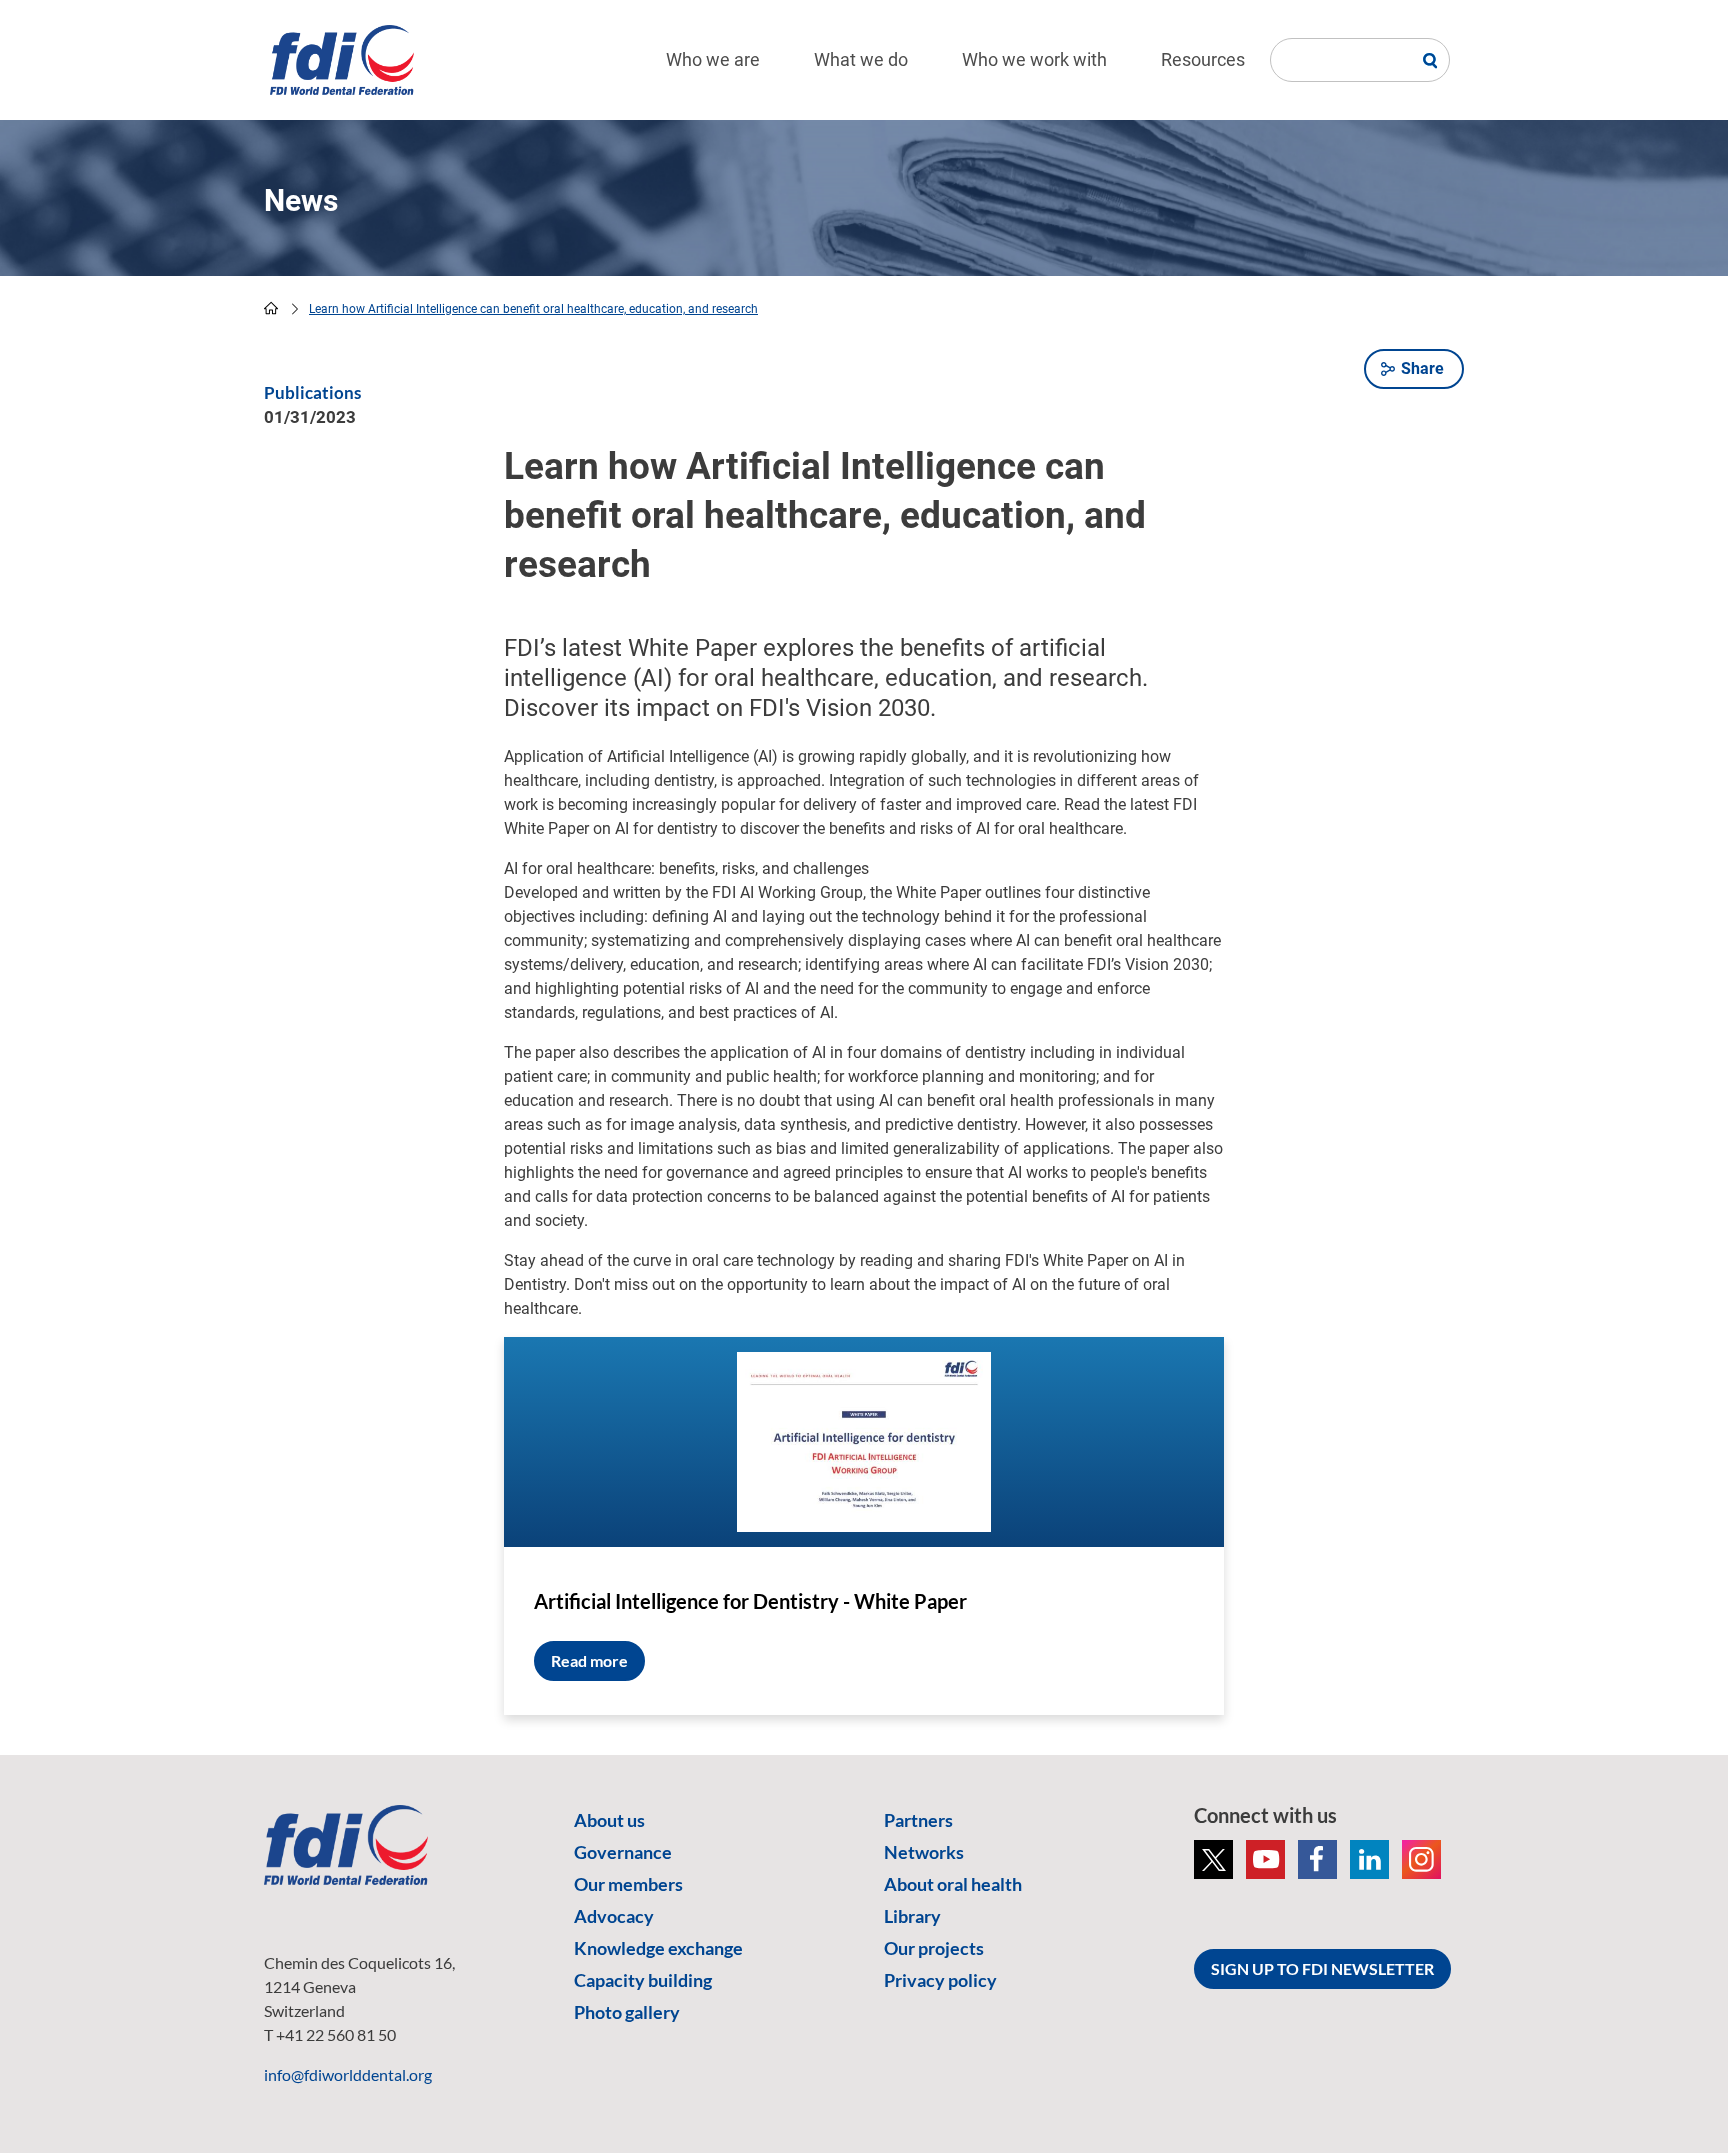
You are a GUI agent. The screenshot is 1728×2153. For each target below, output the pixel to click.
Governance (623, 1852)
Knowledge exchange (658, 1948)
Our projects (934, 1948)
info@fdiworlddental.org (348, 2074)
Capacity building (643, 1980)
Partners (918, 1820)
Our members (628, 1884)
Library (912, 1916)
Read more (589, 1660)
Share (1422, 368)
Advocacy (614, 1916)
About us (609, 1820)
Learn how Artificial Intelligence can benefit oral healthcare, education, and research (533, 309)
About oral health (953, 1884)
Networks (924, 1852)
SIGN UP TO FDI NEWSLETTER (1322, 1968)
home (271, 308)
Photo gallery (627, 2012)
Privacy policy (940, 1980)
